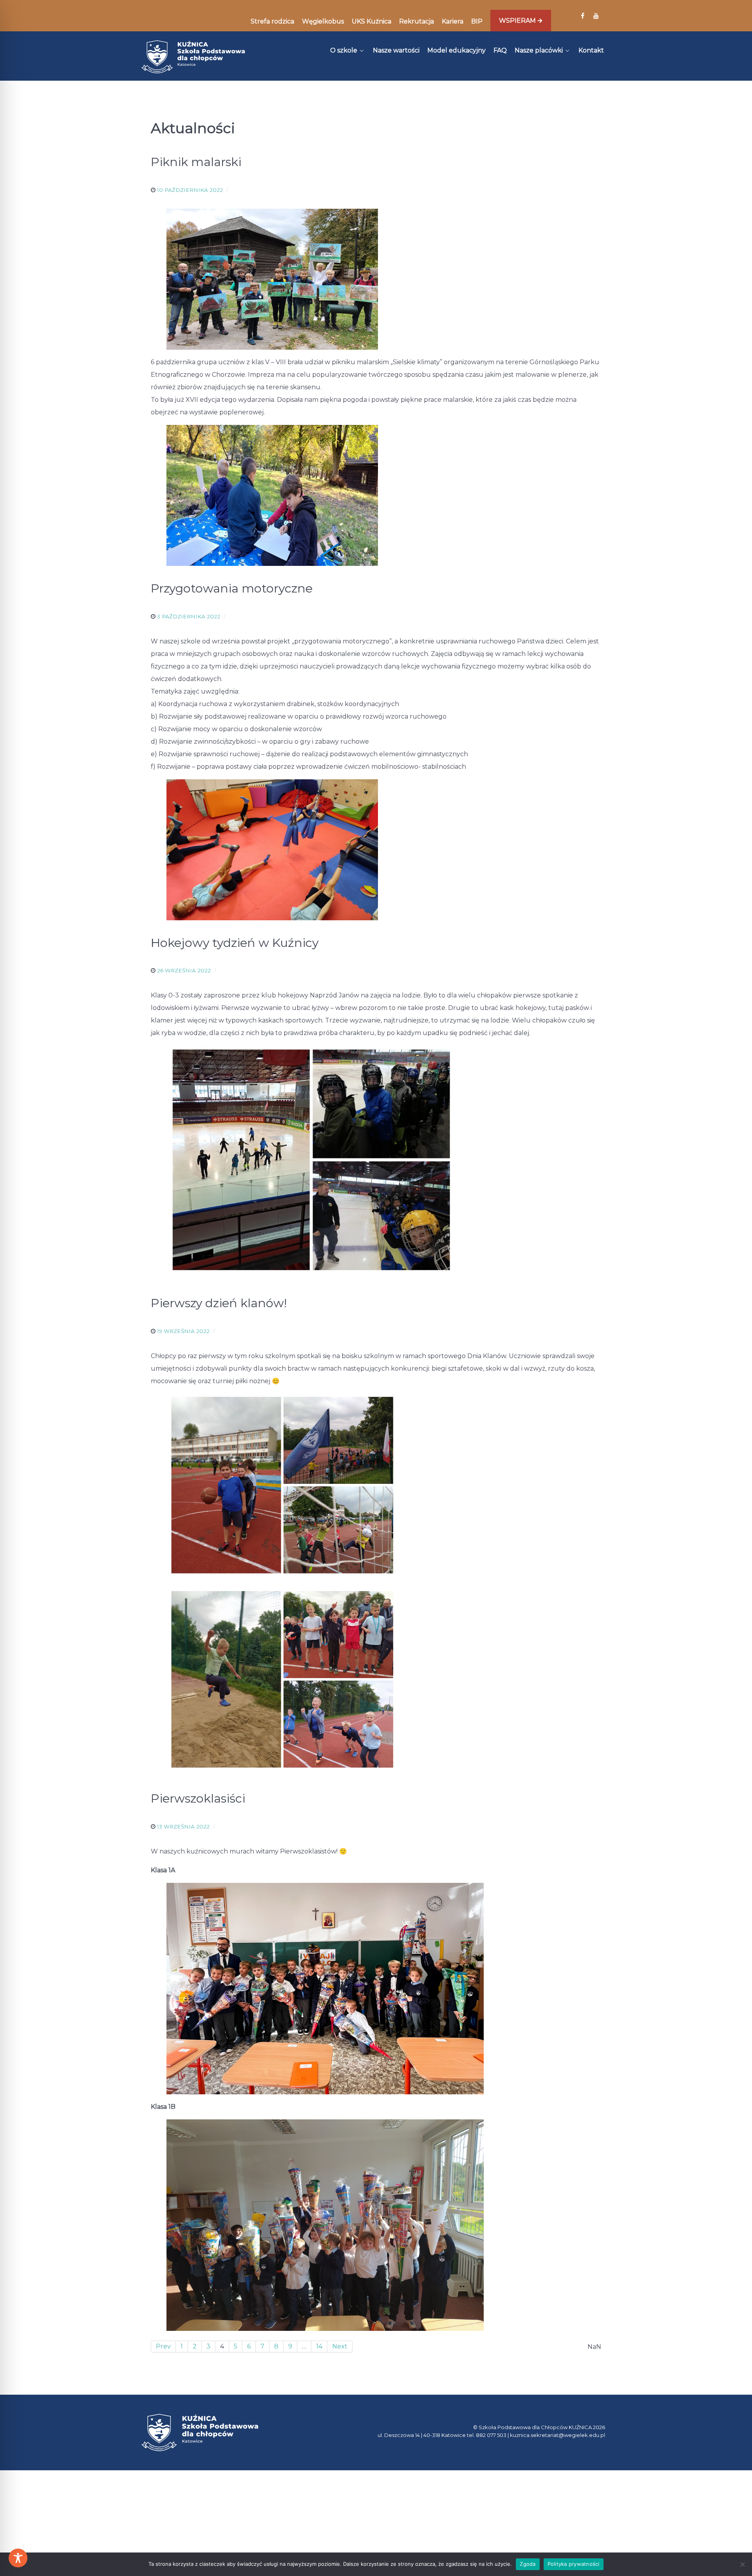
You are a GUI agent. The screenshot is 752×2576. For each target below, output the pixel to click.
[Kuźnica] (193, 57)
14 (319, 2346)
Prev (163, 2346)
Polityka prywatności (574, 2564)
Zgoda (528, 2564)
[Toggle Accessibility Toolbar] (18, 2558)
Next (340, 2346)
